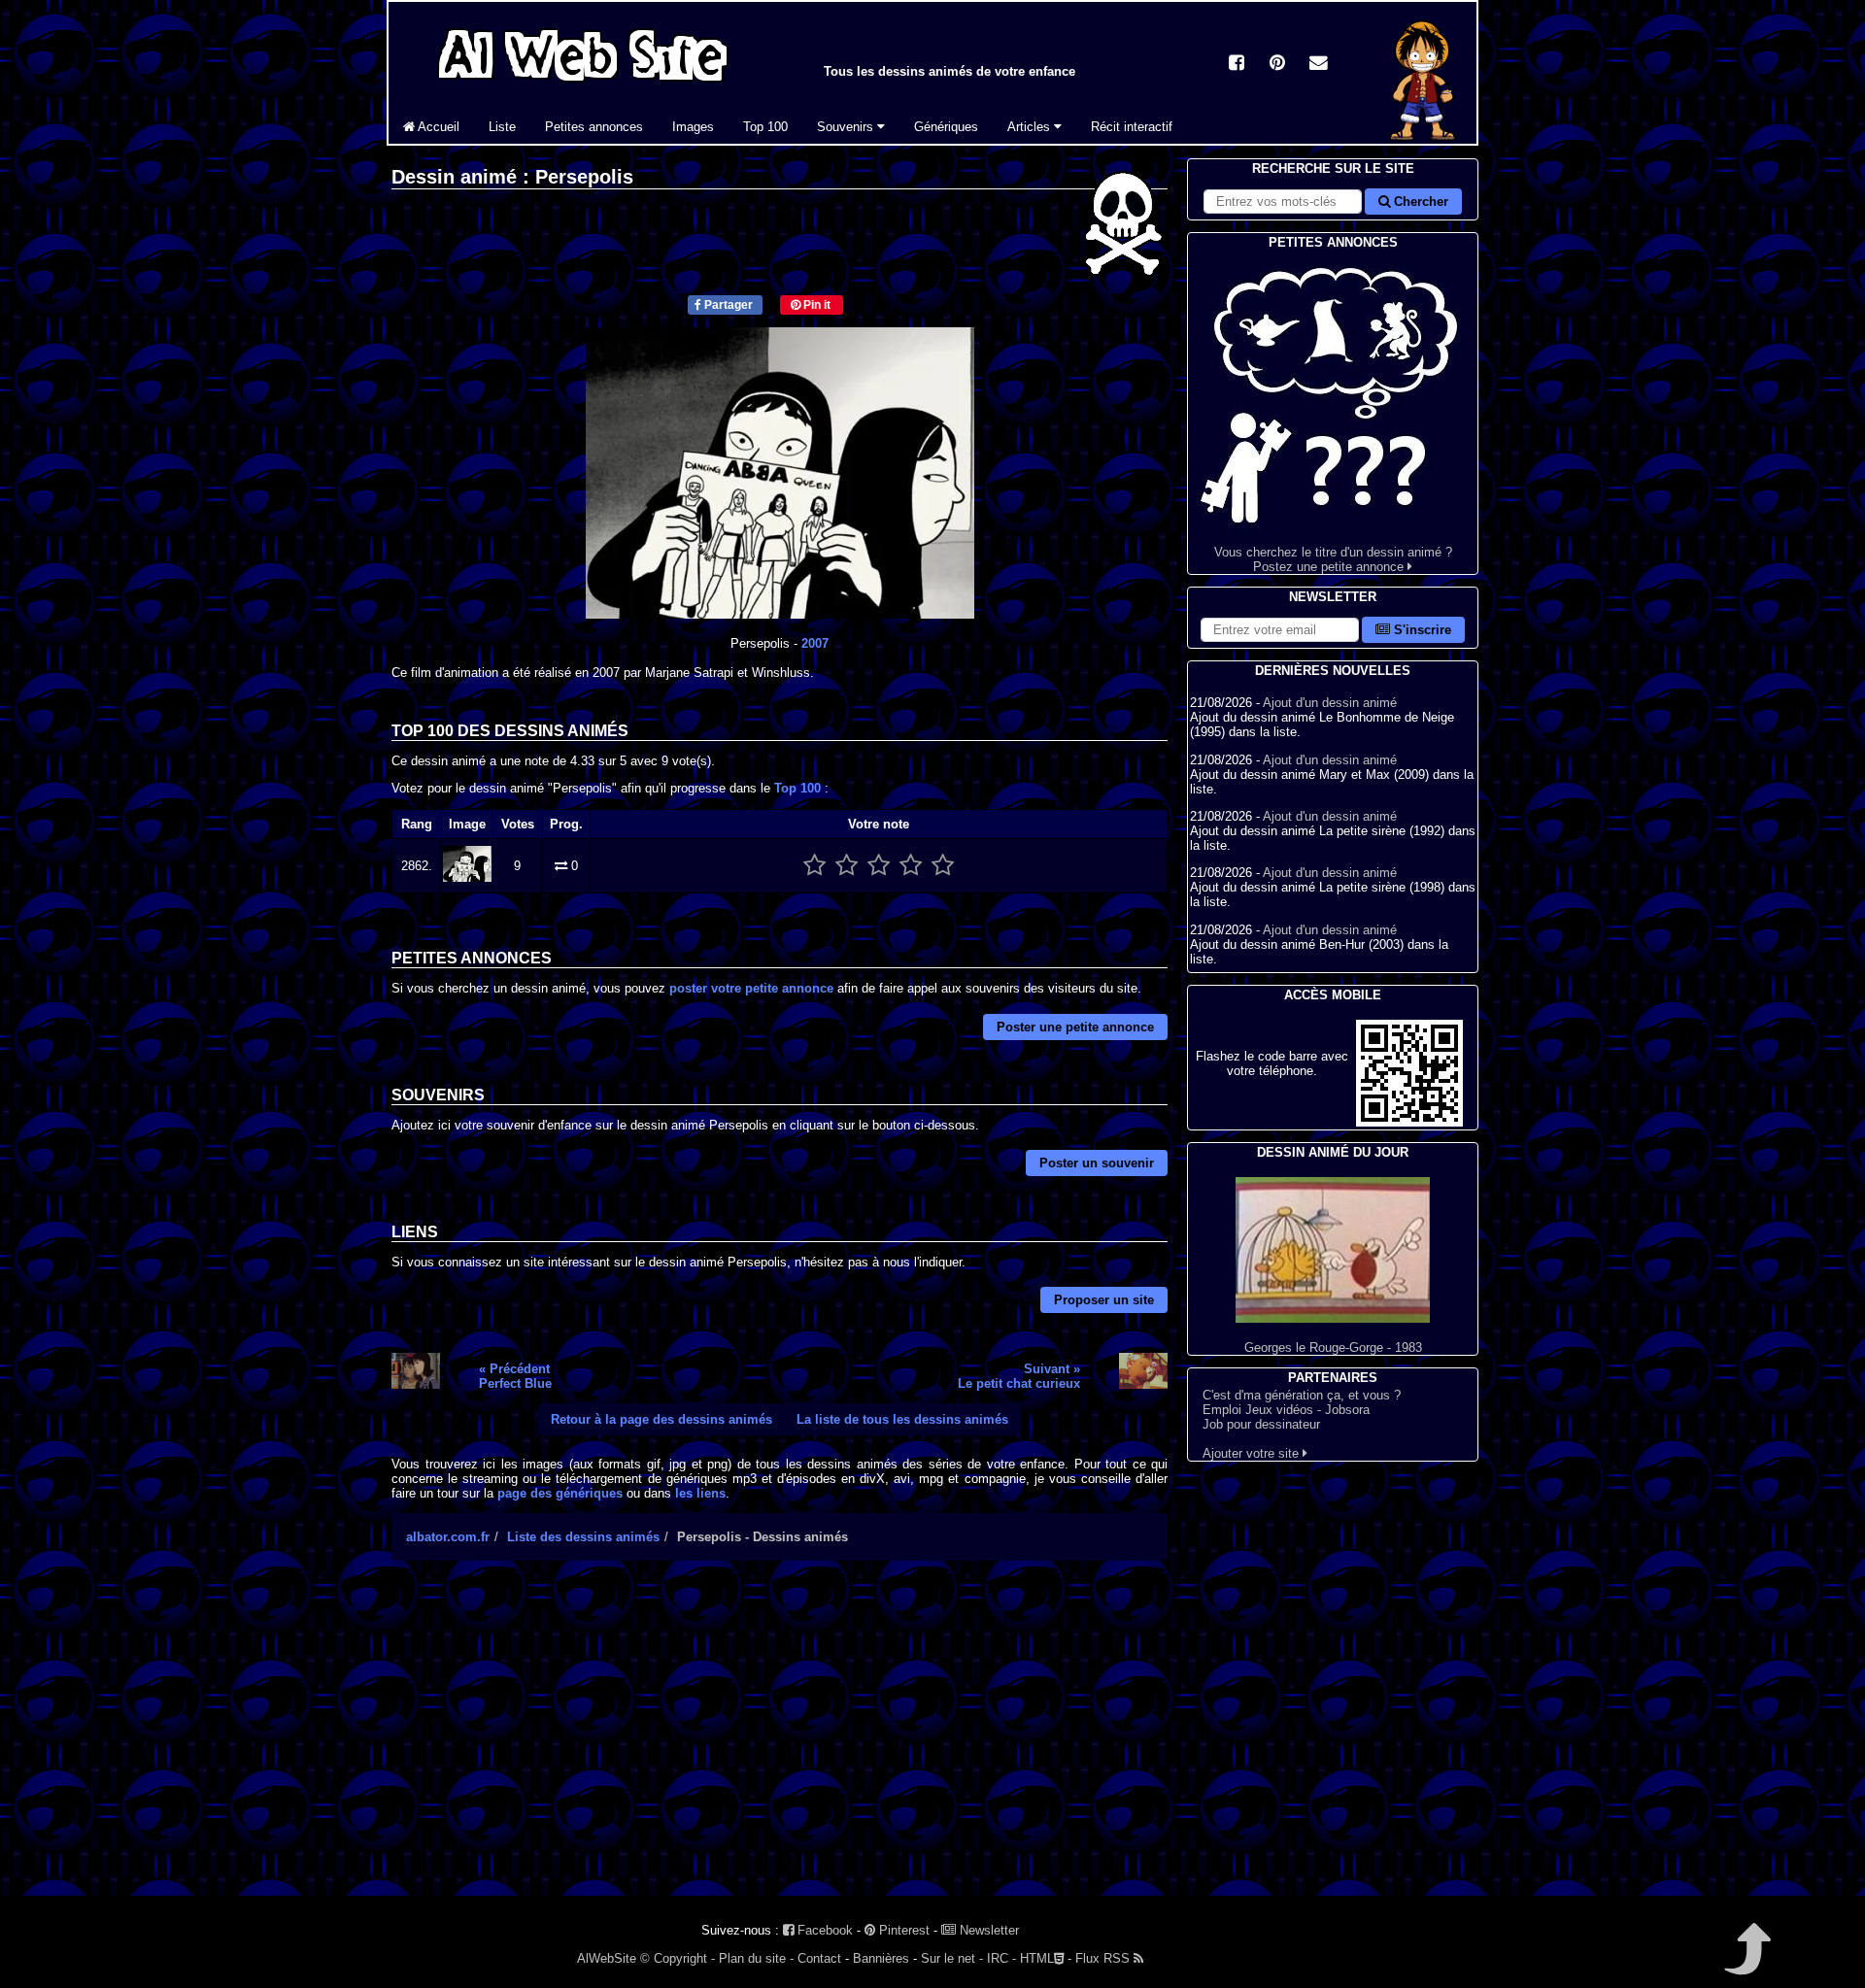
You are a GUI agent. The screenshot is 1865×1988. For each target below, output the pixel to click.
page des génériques (560, 1493)
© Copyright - (678, 1958)
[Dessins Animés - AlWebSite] (1423, 139)
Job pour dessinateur (1261, 1424)
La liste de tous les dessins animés (902, 1419)
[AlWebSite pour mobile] (1409, 1122)
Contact (819, 1958)
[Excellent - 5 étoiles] (943, 866)
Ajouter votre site (1253, 1453)
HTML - (1046, 1958)
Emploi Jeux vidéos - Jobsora (1286, 1410)
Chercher (1419, 202)
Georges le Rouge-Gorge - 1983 (1333, 1348)
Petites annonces (594, 127)
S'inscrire (1421, 630)
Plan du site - (756, 1958)
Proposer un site (1104, 1300)
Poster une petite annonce (1075, 1027)
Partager (727, 305)
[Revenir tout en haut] (1746, 1962)
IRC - (1001, 1958)
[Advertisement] (780, 1745)
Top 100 (765, 127)
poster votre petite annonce (751, 988)
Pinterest (902, 1930)
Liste (502, 127)
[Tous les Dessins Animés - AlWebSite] (583, 85)
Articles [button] (1031, 127)
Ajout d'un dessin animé (1330, 703)
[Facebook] (1237, 65)
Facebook (823, 1930)
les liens (700, 1493)
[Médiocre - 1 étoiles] (814, 866)
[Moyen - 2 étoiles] (847, 866)
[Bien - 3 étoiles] (879, 866)
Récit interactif (1132, 127)
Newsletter (987, 1930)
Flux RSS (1104, 1958)
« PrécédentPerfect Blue (515, 1376)
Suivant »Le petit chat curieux (1019, 1376)
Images (693, 127)
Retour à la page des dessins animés (661, 1419)
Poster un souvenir (1097, 1163)
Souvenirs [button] (847, 127)
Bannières (881, 1958)
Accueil (437, 127)
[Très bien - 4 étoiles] (911, 866)
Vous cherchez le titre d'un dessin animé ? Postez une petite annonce (1333, 559)
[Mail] (1318, 65)
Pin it (815, 305)
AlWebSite (607, 1958)
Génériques (946, 127)
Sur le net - (952, 1958)
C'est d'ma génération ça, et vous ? (1302, 1395)
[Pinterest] (1277, 65)
